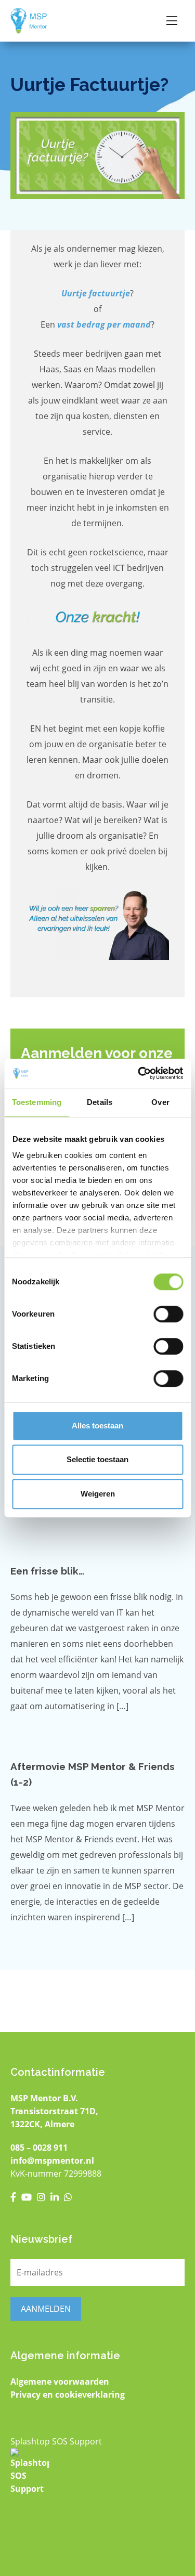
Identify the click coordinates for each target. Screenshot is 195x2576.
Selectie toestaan (97, 1459)
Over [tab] (160, 1102)
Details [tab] (100, 1102)
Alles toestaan (97, 1426)
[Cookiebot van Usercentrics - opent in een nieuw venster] (139, 1073)
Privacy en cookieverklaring (68, 2395)
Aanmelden (46, 2309)
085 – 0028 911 (39, 2148)
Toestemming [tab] (37, 1102)
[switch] (168, 1314)
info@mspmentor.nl (52, 2161)
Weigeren (98, 1494)
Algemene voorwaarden (60, 2382)
